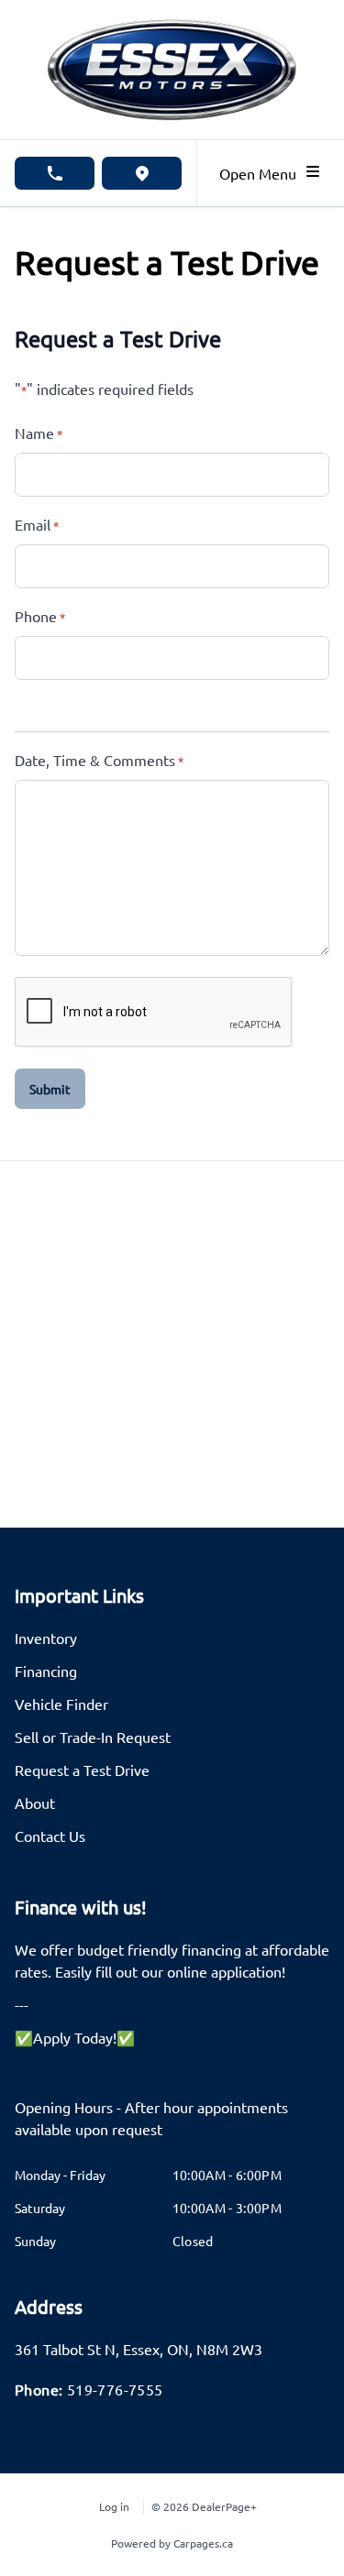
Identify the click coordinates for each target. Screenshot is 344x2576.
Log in (114, 2506)
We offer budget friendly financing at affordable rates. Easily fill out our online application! (172, 1960)
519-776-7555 (115, 2389)
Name (39, 433)
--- (22, 2004)
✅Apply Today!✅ (75, 2037)
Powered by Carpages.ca (172, 2543)
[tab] (172, 2127)
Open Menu (261, 173)
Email (37, 524)
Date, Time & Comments (99, 760)
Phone (40, 616)
